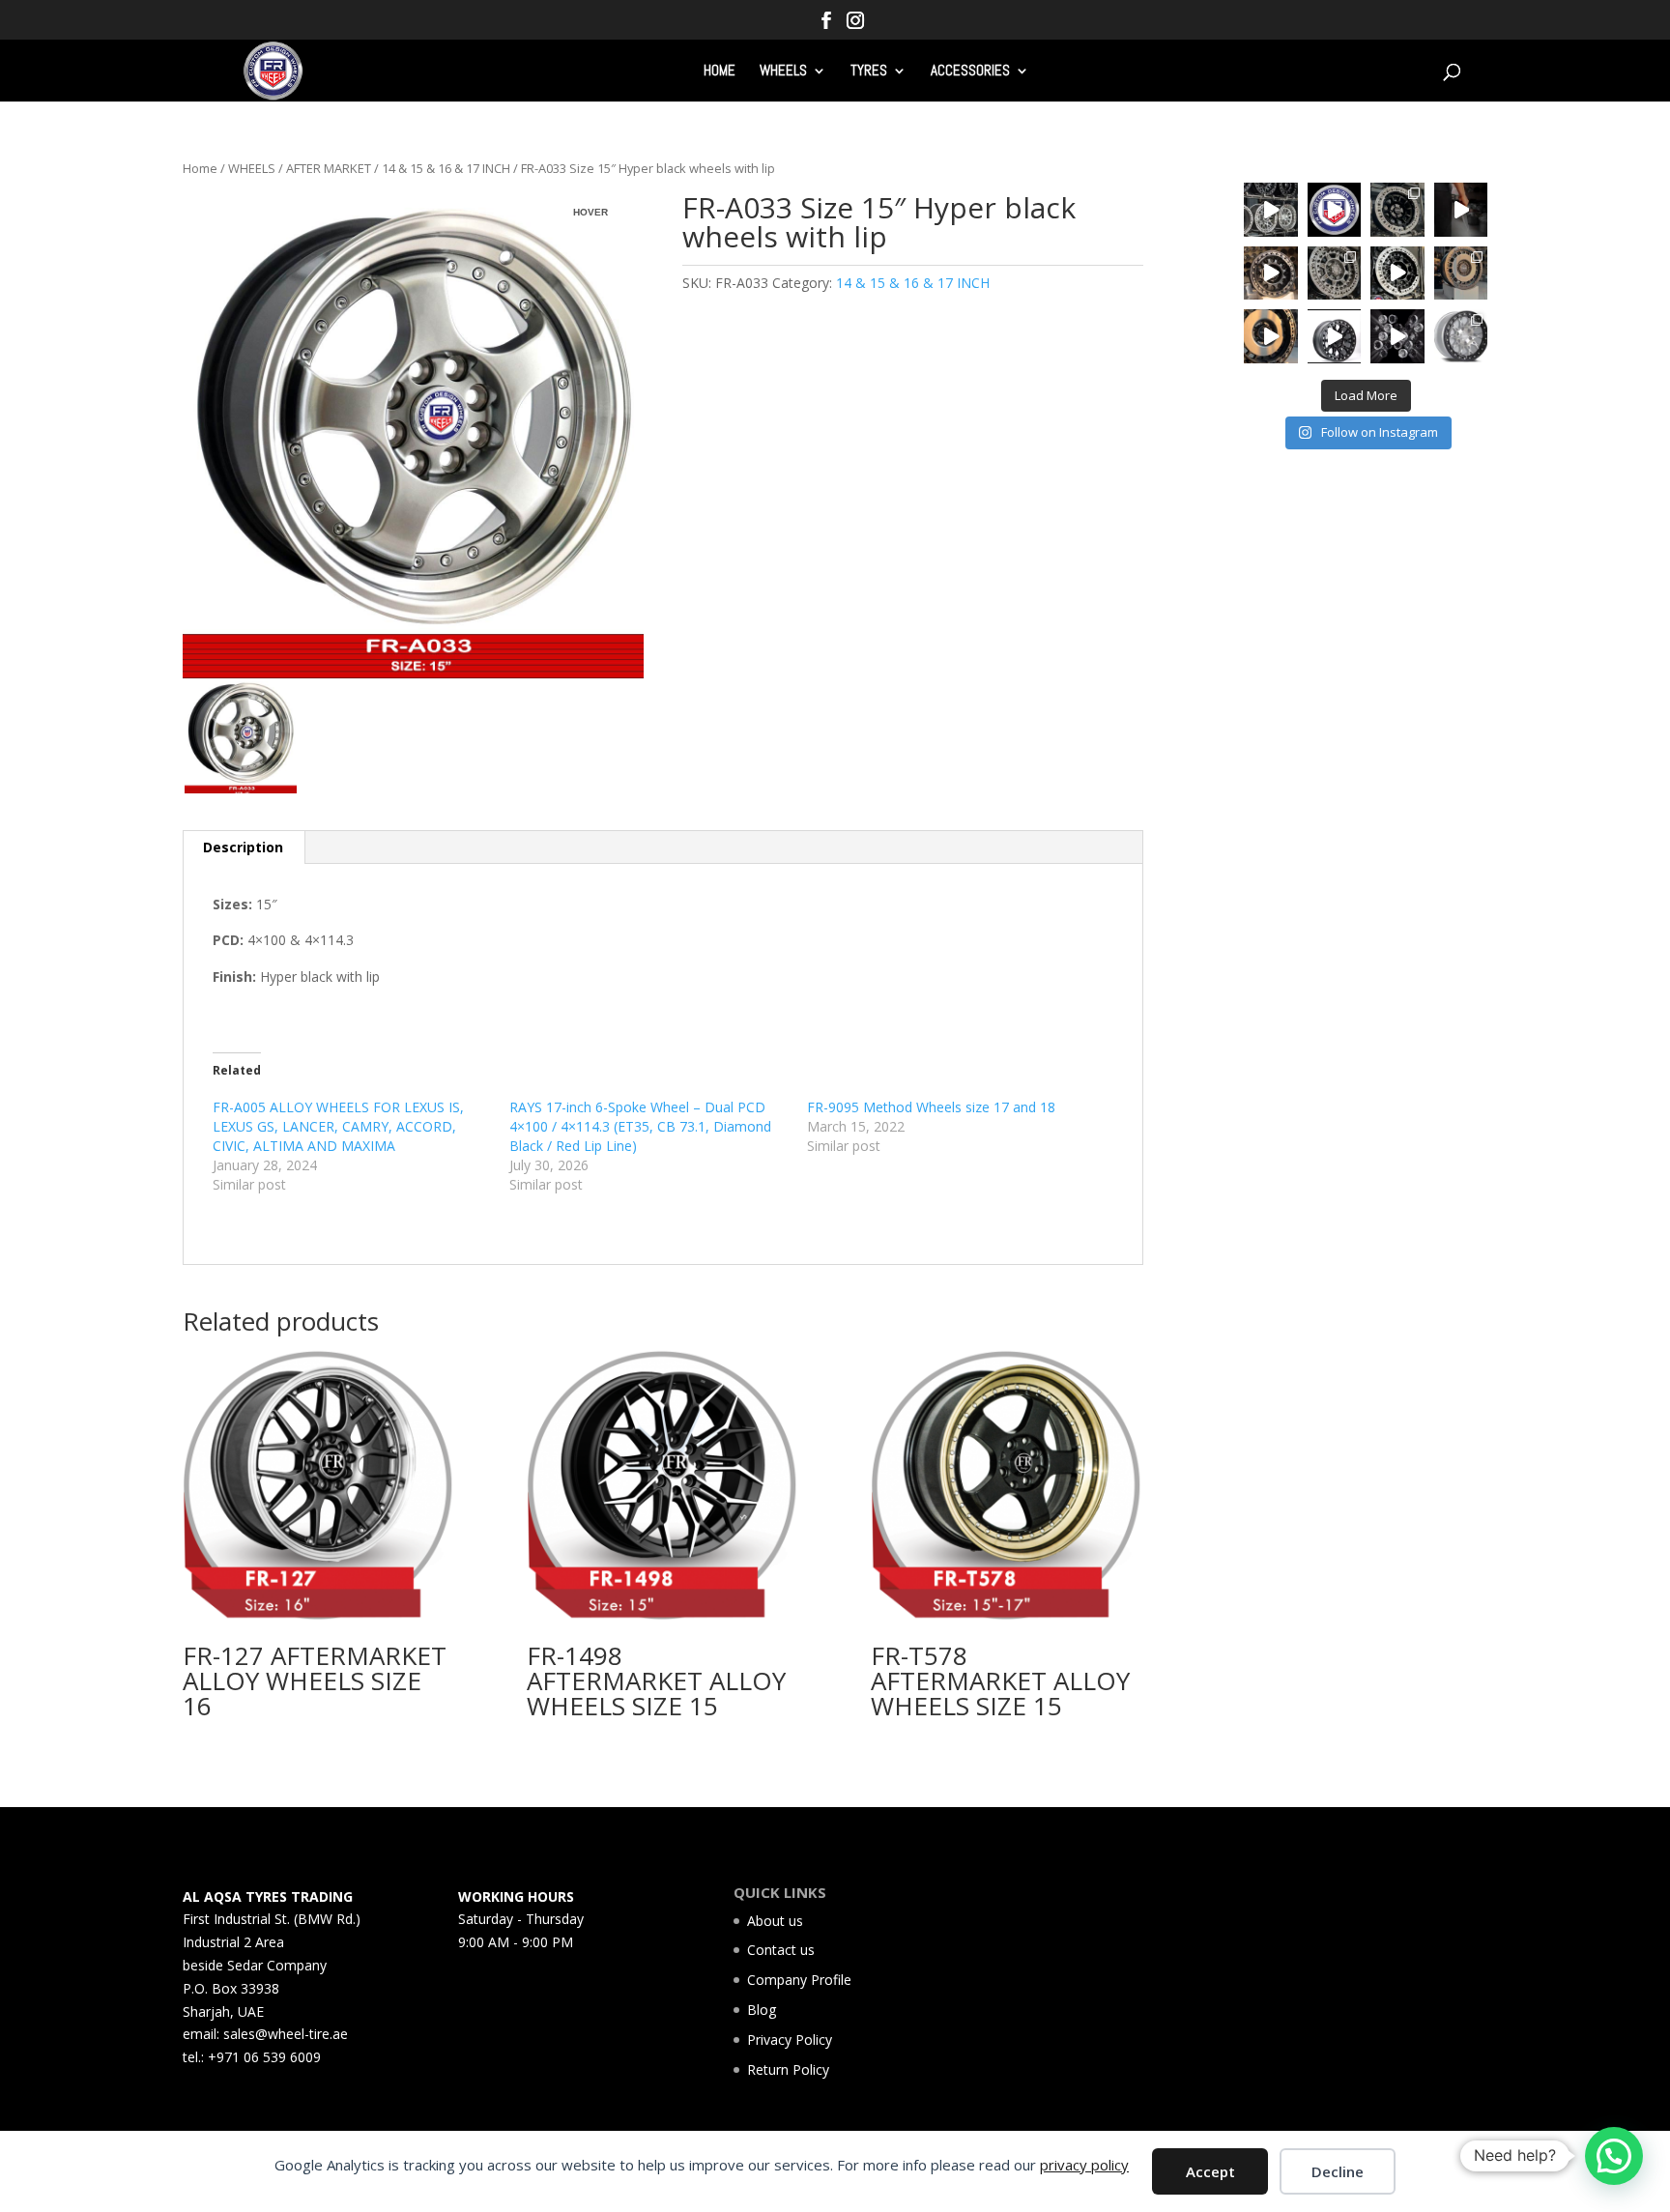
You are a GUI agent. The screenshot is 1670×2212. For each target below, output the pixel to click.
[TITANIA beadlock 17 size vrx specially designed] (1335, 336)
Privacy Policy (790, 2040)
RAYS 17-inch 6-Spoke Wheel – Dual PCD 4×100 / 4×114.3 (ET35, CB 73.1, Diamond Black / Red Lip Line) (640, 1126)
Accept (1210, 2171)
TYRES (869, 72)
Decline (1338, 2171)
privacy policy (1084, 2165)
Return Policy (788, 2069)
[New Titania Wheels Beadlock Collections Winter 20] (1461, 336)
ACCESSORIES (970, 72)
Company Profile (799, 1980)
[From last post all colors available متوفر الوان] (1335, 273)
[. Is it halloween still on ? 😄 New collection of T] (1461, 210)
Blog (762, 2010)
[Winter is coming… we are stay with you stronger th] (1397, 336)
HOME (720, 72)
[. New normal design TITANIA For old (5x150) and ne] (1461, 273)
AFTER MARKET (329, 168)
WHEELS (783, 72)
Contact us (781, 1950)
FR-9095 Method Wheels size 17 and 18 (931, 1107)
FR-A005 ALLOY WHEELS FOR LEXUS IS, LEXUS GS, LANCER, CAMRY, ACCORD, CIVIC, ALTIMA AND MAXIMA (338, 1126)
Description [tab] (243, 847)
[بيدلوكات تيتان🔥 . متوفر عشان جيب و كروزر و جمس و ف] (1271, 210)
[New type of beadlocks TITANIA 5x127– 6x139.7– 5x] (1397, 210)
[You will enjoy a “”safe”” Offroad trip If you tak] (1397, 273)
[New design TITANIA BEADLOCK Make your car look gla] (1271, 273)
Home (200, 168)
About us (775, 1921)
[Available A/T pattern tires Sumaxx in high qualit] (1335, 210)
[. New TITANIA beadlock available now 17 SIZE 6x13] (1271, 336)
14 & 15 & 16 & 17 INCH (446, 168)
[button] (1614, 2156)
